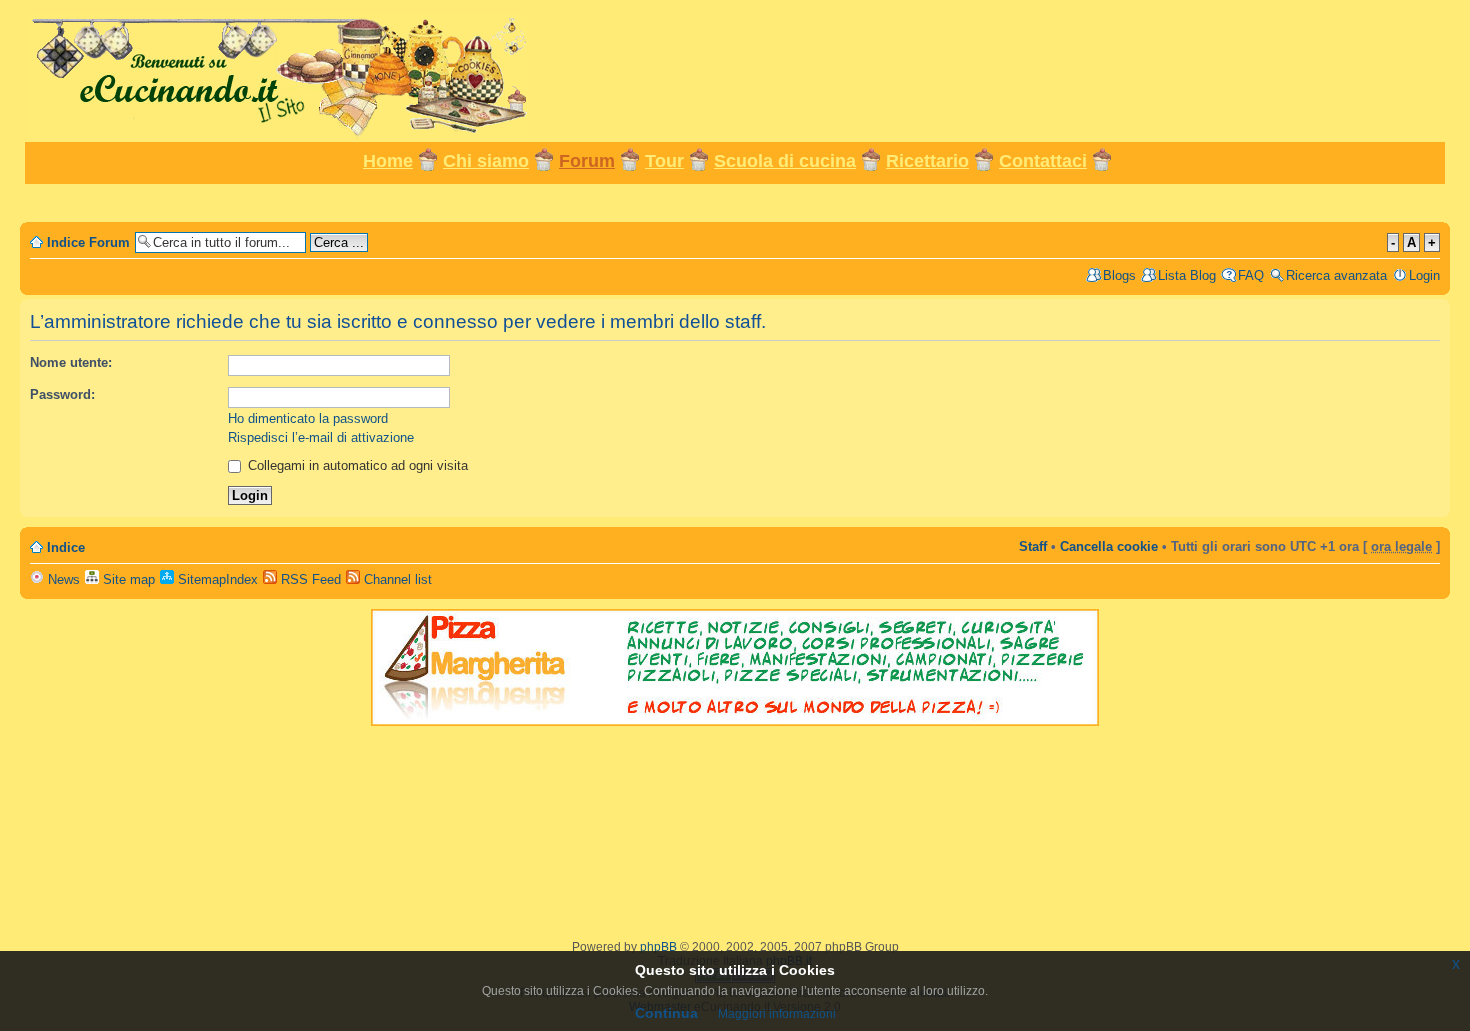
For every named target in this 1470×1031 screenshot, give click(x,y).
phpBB (658, 947)
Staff (1033, 546)
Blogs (1119, 275)
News (62, 579)
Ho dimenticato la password (308, 418)
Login (1424, 275)
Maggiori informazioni (777, 1014)
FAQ (1251, 275)
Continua (666, 1013)
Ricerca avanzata (1336, 275)
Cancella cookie (1109, 546)
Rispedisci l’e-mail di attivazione (321, 437)
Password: (62, 394)
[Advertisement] (735, 201)
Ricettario (927, 161)
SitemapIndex (216, 579)
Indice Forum (88, 242)
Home (388, 161)
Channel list (396, 579)
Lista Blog (1187, 275)
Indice (66, 547)
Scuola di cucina (785, 161)
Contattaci (1043, 161)
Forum (587, 161)
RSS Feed (309, 579)
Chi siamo (486, 161)
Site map (127, 579)
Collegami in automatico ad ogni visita (356, 465)
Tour (664, 161)
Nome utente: (71, 362)
